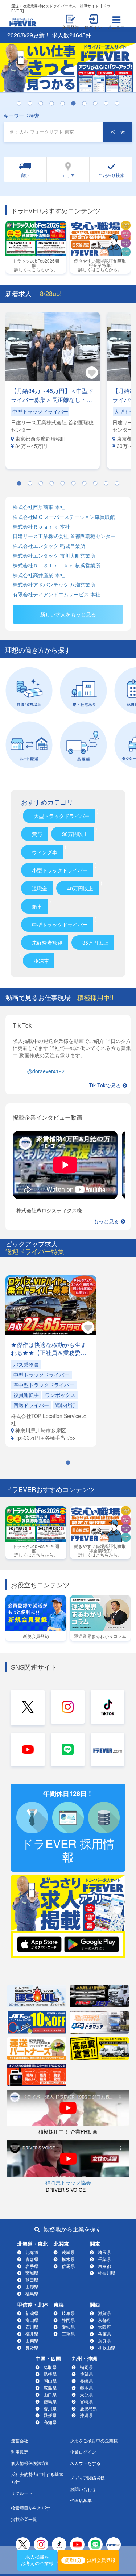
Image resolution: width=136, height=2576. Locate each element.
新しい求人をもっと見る (68, 614)
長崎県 (86, 2381)
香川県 (50, 2408)
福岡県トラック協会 (68, 2182)
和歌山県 (107, 2347)
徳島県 (50, 2401)
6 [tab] (77, 104)
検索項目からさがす (30, 2508)
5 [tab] (66, 104)
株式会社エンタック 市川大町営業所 (54, 556)
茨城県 (68, 2252)
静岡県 (68, 2320)
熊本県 (86, 2388)
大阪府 (104, 2327)
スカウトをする (85, 2463)
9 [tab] (110, 104)
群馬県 (68, 2266)
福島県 (32, 2293)
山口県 (50, 2394)
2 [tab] (34, 104)
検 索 (118, 132)
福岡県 (86, 2367)
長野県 (32, 2347)
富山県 (32, 2320)
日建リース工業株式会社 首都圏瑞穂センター (64, 536)
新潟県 (32, 2313)
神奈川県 (107, 2273)
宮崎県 (86, 2401)
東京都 (104, 2266)
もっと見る (106, 1221)
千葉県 (104, 2259)
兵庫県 (104, 2334)
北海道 (32, 2252)
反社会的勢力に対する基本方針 (37, 2478)
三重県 (68, 2334)
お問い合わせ (83, 2489)
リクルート (22, 2493)
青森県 (32, 2259)
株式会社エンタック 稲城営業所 (49, 546)
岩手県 (32, 2266)
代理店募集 (81, 2500)
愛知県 (68, 2327)
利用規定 (20, 2452)
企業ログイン (83, 2452)
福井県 (32, 2334)
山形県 (32, 2286)
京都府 (104, 2320)
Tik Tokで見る (105, 1085)
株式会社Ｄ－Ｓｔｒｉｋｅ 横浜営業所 (57, 565)
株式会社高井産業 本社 (39, 575)
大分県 (86, 2394)
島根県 (50, 2374)
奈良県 (104, 2340)
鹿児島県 (88, 2408)
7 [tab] (88, 104)
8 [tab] (99, 104)
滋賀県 (104, 2313)
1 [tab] (23, 104)
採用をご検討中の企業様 (94, 2440)
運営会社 (20, 2440)
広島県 (50, 2388)
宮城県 (32, 2273)
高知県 (50, 2422)
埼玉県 (104, 2252)
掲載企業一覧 (24, 2519)
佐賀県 (86, 2374)
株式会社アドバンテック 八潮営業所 (54, 585)
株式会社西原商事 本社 (39, 507)
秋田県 (32, 2280)
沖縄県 (86, 2415)
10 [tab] (121, 104)
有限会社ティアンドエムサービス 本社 (57, 594)
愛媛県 (50, 2415)
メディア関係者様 (87, 2478)
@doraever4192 (46, 1071)
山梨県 (32, 2340)
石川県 (32, 2327)
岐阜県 (68, 2313)
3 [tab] (45, 104)
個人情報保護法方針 (30, 2463)
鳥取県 (50, 2367)
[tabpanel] (68, 68)
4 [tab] (55, 104)
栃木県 (68, 2259)
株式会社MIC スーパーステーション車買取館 (64, 517)
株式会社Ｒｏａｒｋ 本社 (41, 527)
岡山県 (50, 2381)
